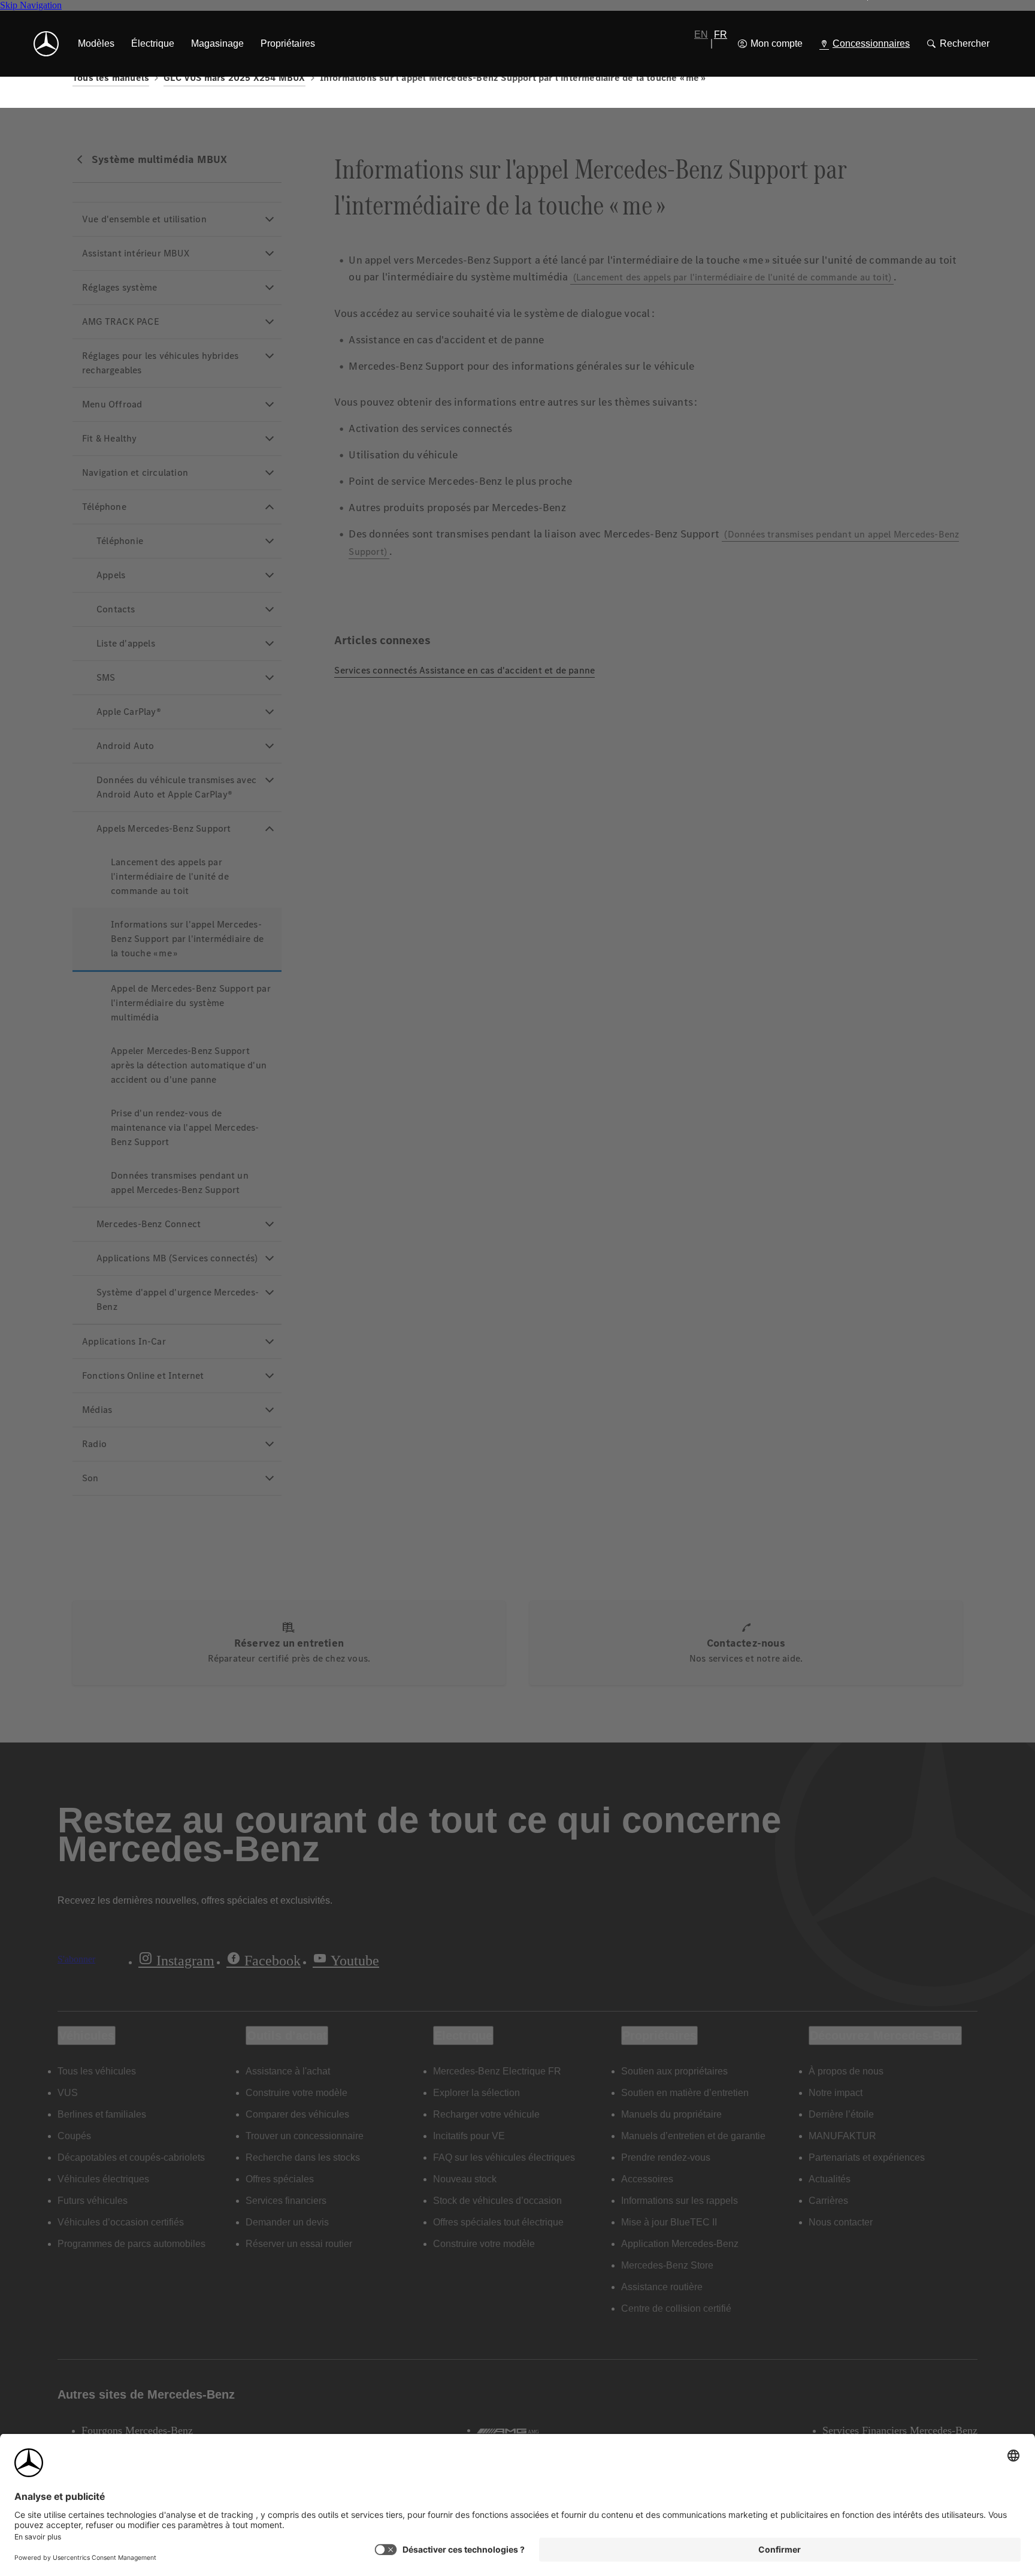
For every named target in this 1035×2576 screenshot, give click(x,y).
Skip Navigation (31, 5)
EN (701, 34)
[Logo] (46, 44)
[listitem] (96, 44)
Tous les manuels (111, 78)
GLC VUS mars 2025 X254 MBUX (234, 78)
